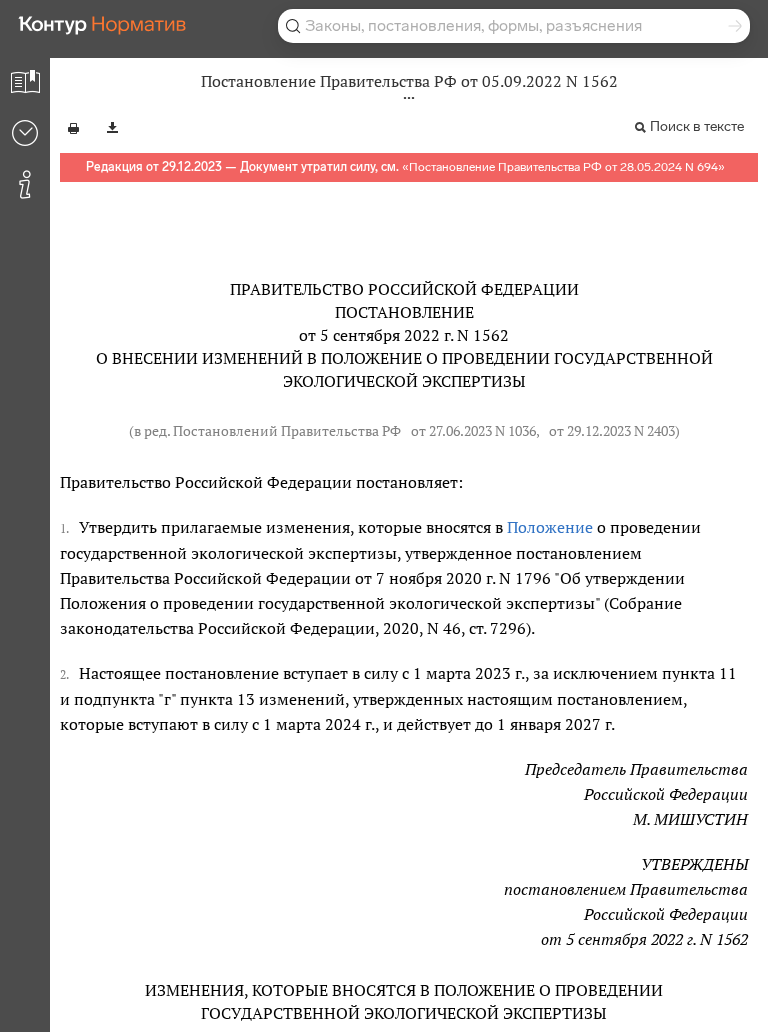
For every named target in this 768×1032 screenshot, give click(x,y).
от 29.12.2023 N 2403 (612, 431)
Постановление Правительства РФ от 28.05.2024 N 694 (563, 167)
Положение (550, 527)
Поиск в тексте (697, 126)
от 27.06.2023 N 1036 (473, 431)
